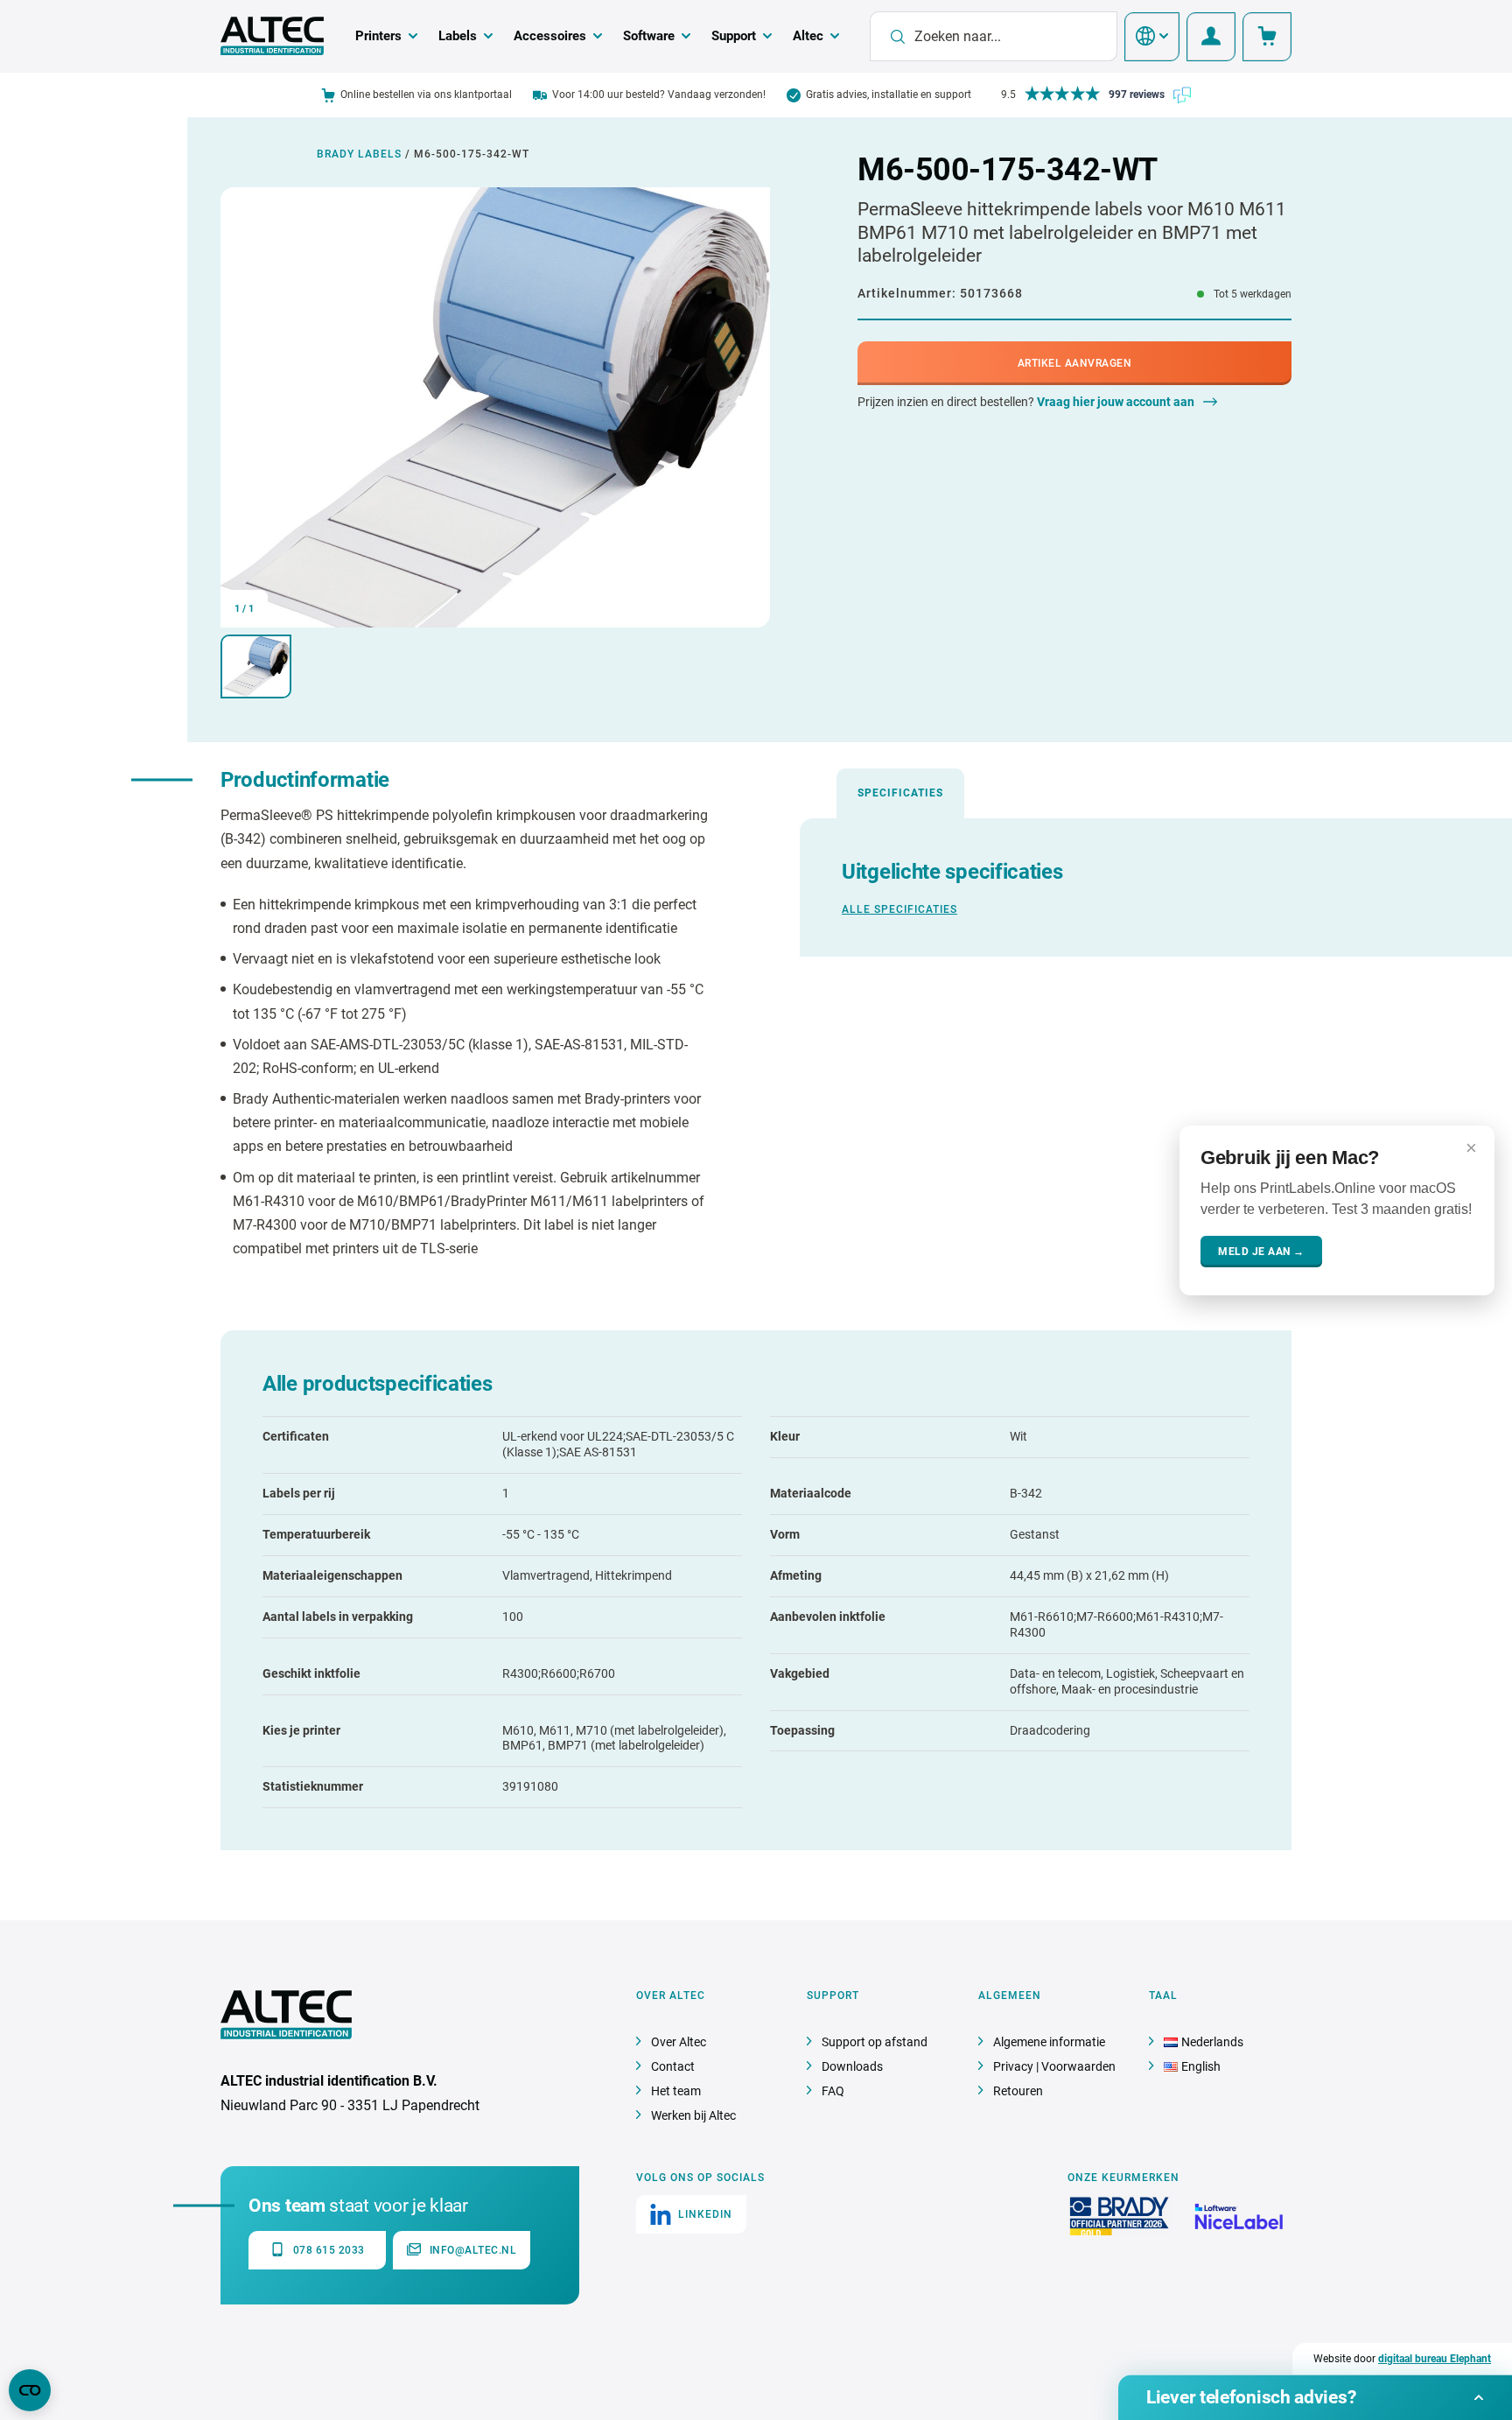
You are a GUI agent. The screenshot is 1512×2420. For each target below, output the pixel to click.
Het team (676, 2091)
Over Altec (679, 2042)
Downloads (852, 2066)
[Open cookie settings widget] (30, 2390)
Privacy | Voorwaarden (1054, 2066)
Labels (458, 36)
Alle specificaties (899, 909)
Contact (673, 2066)
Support (734, 36)
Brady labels (359, 154)
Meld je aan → (1261, 1251)
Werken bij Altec (693, 2115)
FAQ (833, 2091)
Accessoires (550, 36)
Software (649, 36)
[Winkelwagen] (1267, 37)
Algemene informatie (1049, 2042)
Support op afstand (875, 2042)
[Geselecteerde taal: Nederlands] (1152, 37)
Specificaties (900, 793)
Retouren (1018, 2091)
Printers (378, 36)
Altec (808, 36)
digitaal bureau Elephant (1435, 2359)
